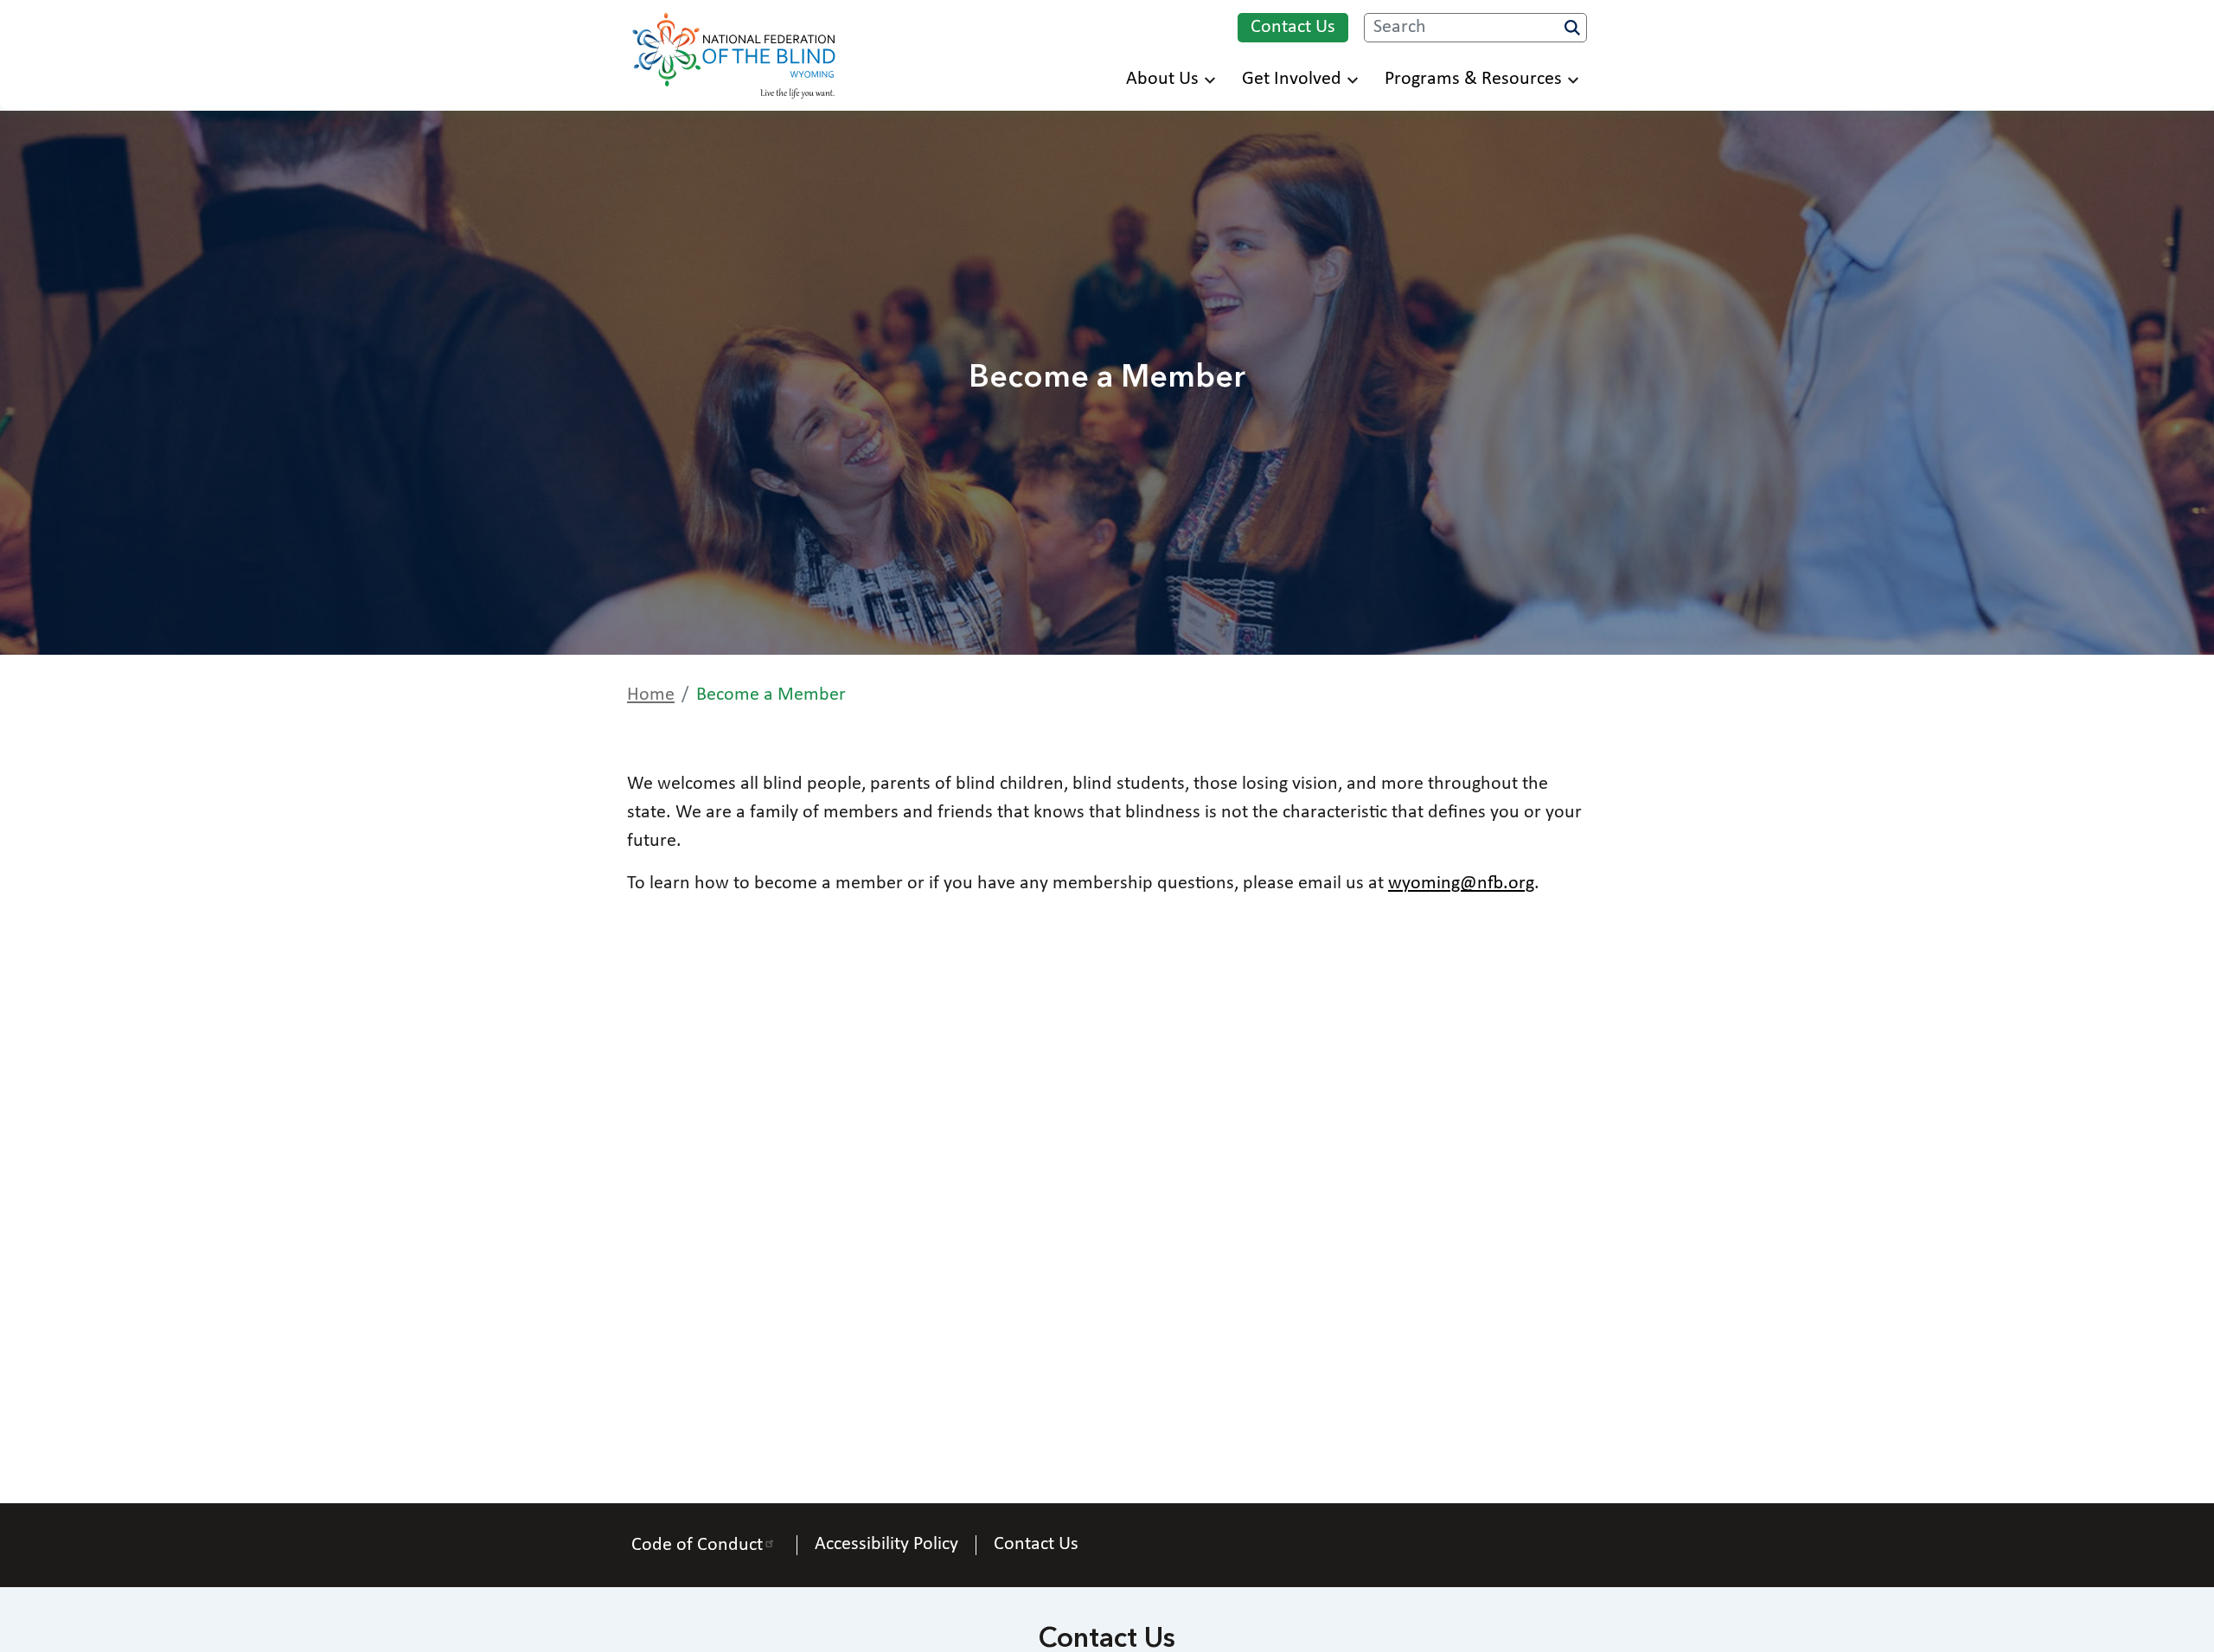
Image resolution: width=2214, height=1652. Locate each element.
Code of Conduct (697, 1545)
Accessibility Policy (886, 1545)
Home (651, 695)
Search (1572, 28)
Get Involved (1292, 79)
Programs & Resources (1473, 79)
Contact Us (1293, 27)
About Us (1162, 79)
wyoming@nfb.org (1461, 884)
